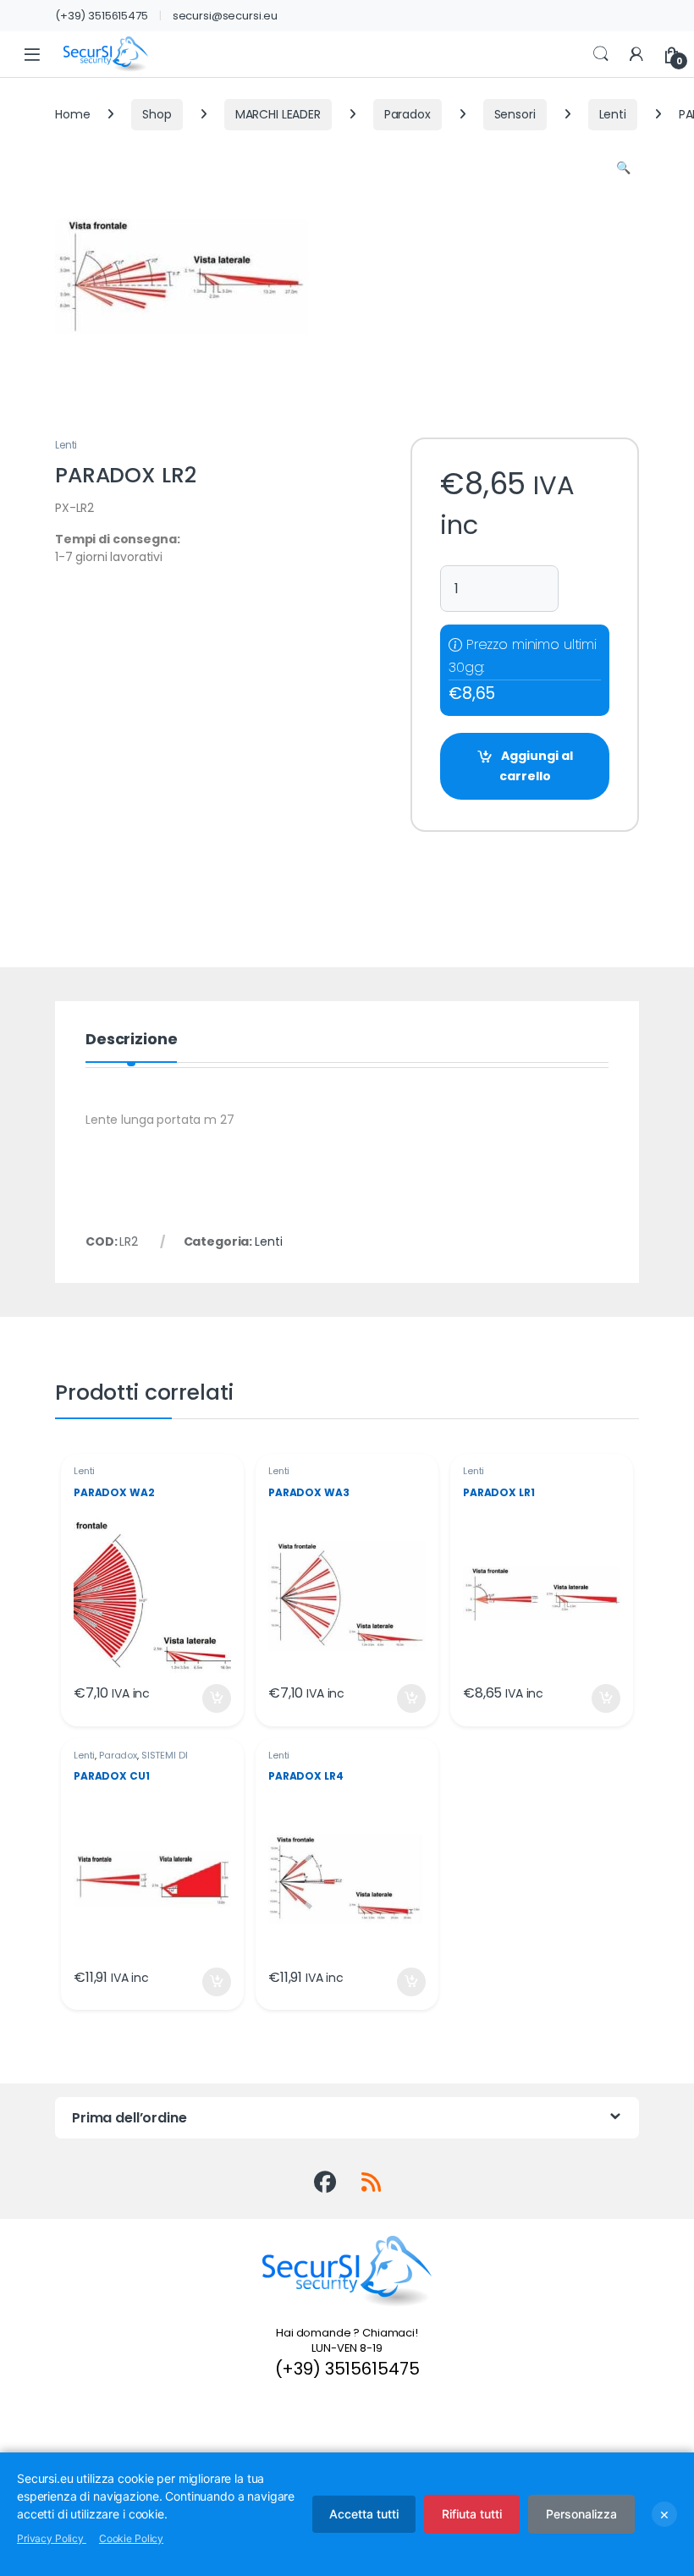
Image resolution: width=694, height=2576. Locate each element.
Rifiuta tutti (472, 2514)
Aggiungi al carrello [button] (206, 1698)
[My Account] (636, 55)
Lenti (613, 114)
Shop (157, 114)
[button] (623, 168)
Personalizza (581, 2514)
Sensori (515, 114)
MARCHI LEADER (278, 114)
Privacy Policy (52, 2538)
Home (72, 114)
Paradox (408, 114)
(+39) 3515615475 (102, 16)
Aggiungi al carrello (536, 766)
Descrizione (131, 1040)
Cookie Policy (131, 2538)
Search (601, 54)
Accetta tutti (364, 2514)
